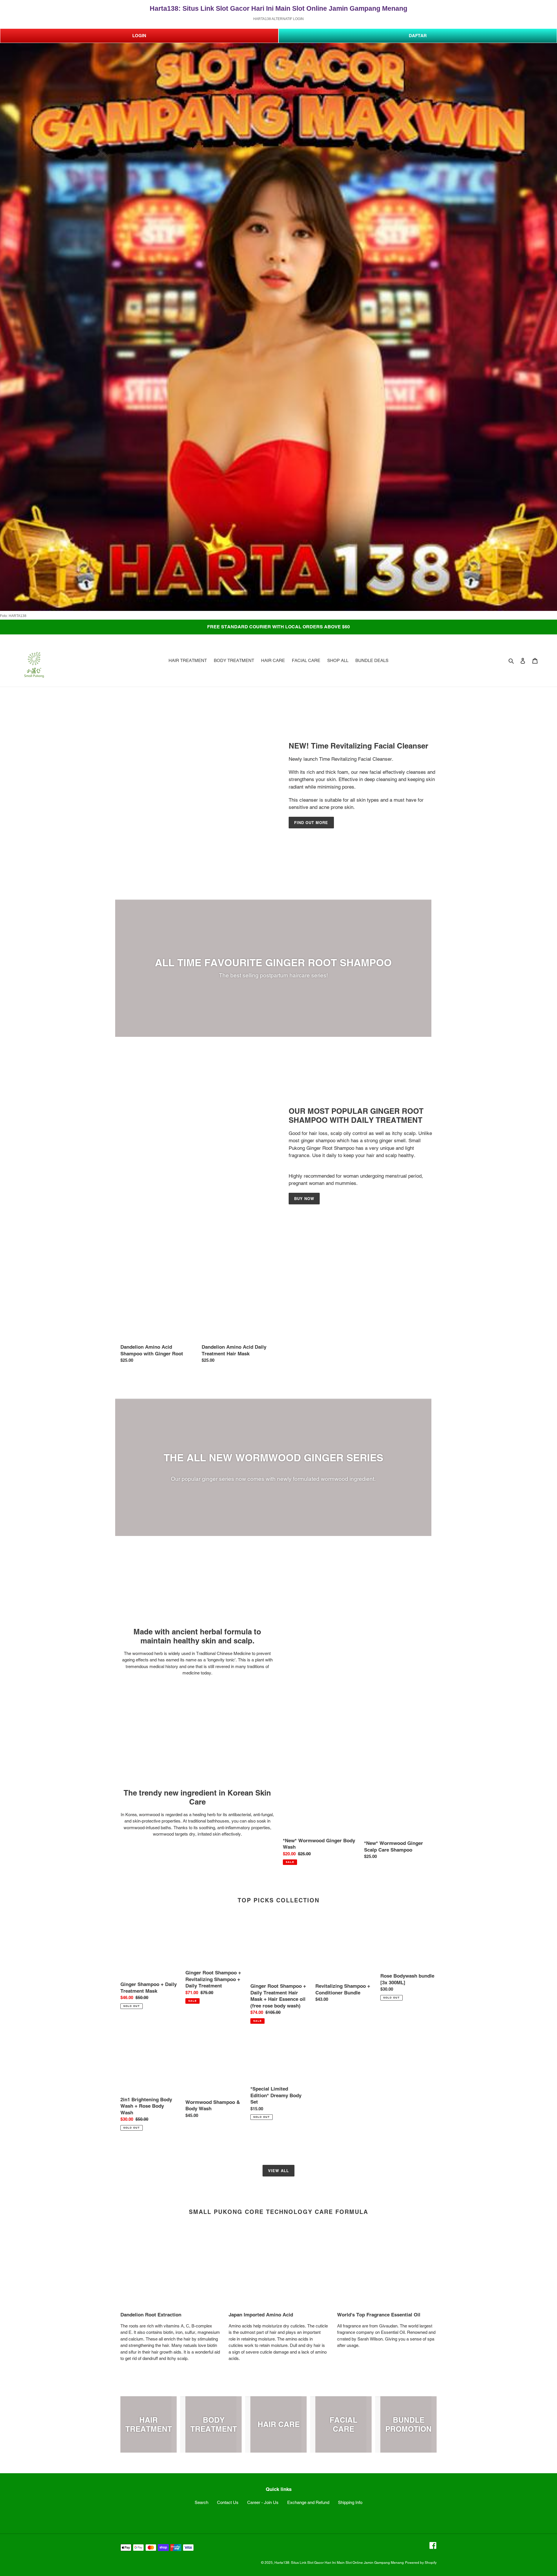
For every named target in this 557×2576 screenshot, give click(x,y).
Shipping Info (350, 2502)
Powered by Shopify (421, 2563)
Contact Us (228, 2502)
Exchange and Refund (308, 2502)
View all (278, 2171)
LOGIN (139, 36)
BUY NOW (304, 1199)
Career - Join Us (263, 2502)
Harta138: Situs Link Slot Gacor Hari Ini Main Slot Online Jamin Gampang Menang (339, 2563)
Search (201, 2502)
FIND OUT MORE (311, 823)
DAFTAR (418, 36)
